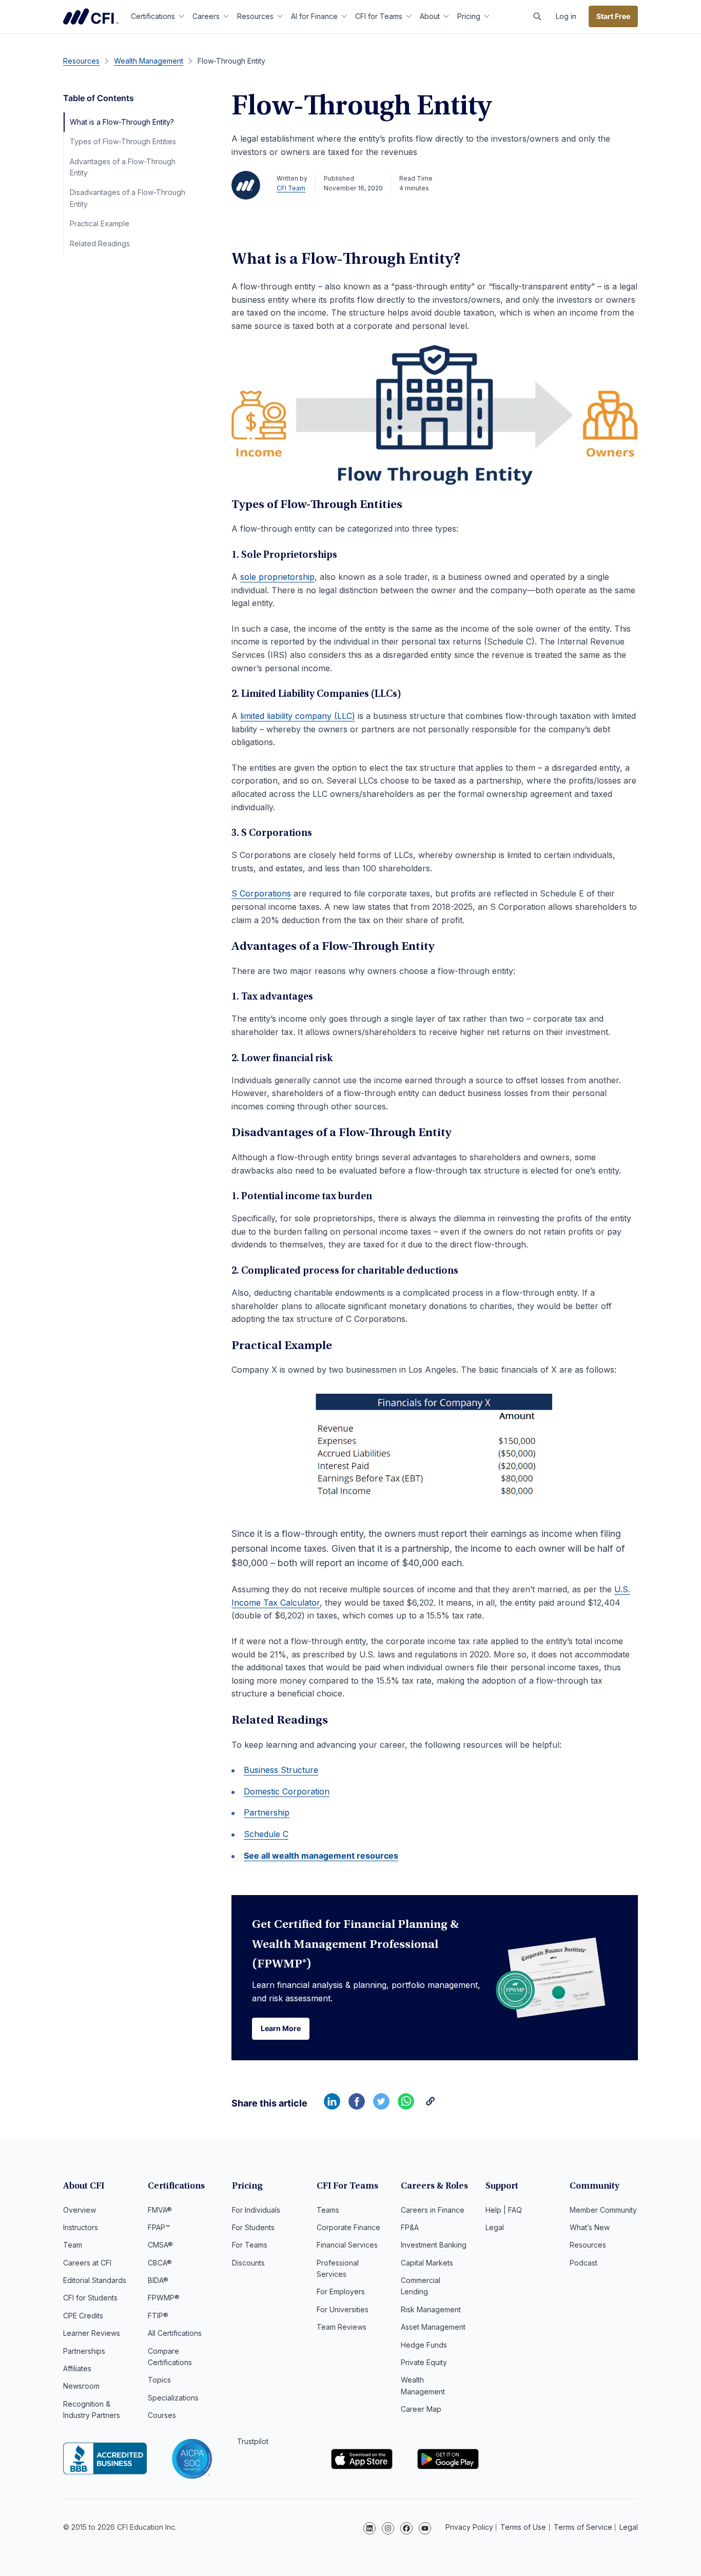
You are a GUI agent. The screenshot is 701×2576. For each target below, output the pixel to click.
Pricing (469, 16)
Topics (159, 2380)
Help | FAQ (504, 2210)
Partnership (267, 1812)
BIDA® (158, 2280)
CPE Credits (83, 2316)
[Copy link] (431, 2106)
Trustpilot (253, 2441)
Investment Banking (434, 2245)
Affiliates (77, 2368)
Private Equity (424, 2362)
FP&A (410, 2227)
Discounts (248, 2263)
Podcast (583, 2263)
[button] (537, 16)
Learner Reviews (92, 2333)
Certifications (153, 16)
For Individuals (256, 2210)
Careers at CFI (87, 2263)
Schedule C (266, 1834)
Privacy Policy (469, 2527)
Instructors (81, 2227)
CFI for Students (90, 2298)
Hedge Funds (424, 2345)
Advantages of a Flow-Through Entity (123, 167)
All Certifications (175, 2333)
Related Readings (100, 243)
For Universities (343, 2309)
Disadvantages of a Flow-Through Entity (128, 198)
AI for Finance (314, 16)
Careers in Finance (433, 2210)
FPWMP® (164, 2298)
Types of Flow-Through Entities (123, 141)
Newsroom (81, 2386)
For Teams (250, 2245)
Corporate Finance (348, 2227)
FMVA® (160, 2210)
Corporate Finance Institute (91, 16)
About (430, 16)
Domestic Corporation (287, 1791)
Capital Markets (427, 2263)
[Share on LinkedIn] (332, 2106)
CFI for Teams (379, 16)
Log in (566, 16)
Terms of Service (583, 2527)
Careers (206, 16)
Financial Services (347, 2245)
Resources (255, 16)
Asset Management (433, 2327)
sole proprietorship (277, 577)
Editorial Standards (95, 2280)
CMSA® (160, 2245)
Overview (80, 2210)
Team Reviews (342, 2327)
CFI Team (291, 188)
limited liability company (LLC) (298, 716)
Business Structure (281, 1770)
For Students (253, 2227)
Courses (162, 2415)
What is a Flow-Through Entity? (122, 122)
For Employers (341, 2291)
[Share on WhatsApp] (406, 2106)
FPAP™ (159, 2227)
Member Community (603, 2210)
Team (73, 2245)
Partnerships (84, 2351)
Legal (495, 2227)
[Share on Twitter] (381, 2106)
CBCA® (160, 2263)
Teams (328, 2210)
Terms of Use (523, 2527)
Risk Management (431, 2309)
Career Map (421, 2409)
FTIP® (158, 2316)
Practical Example (100, 223)
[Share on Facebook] (357, 2106)
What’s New (590, 2227)
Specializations (173, 2398)
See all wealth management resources (321, 1856)
